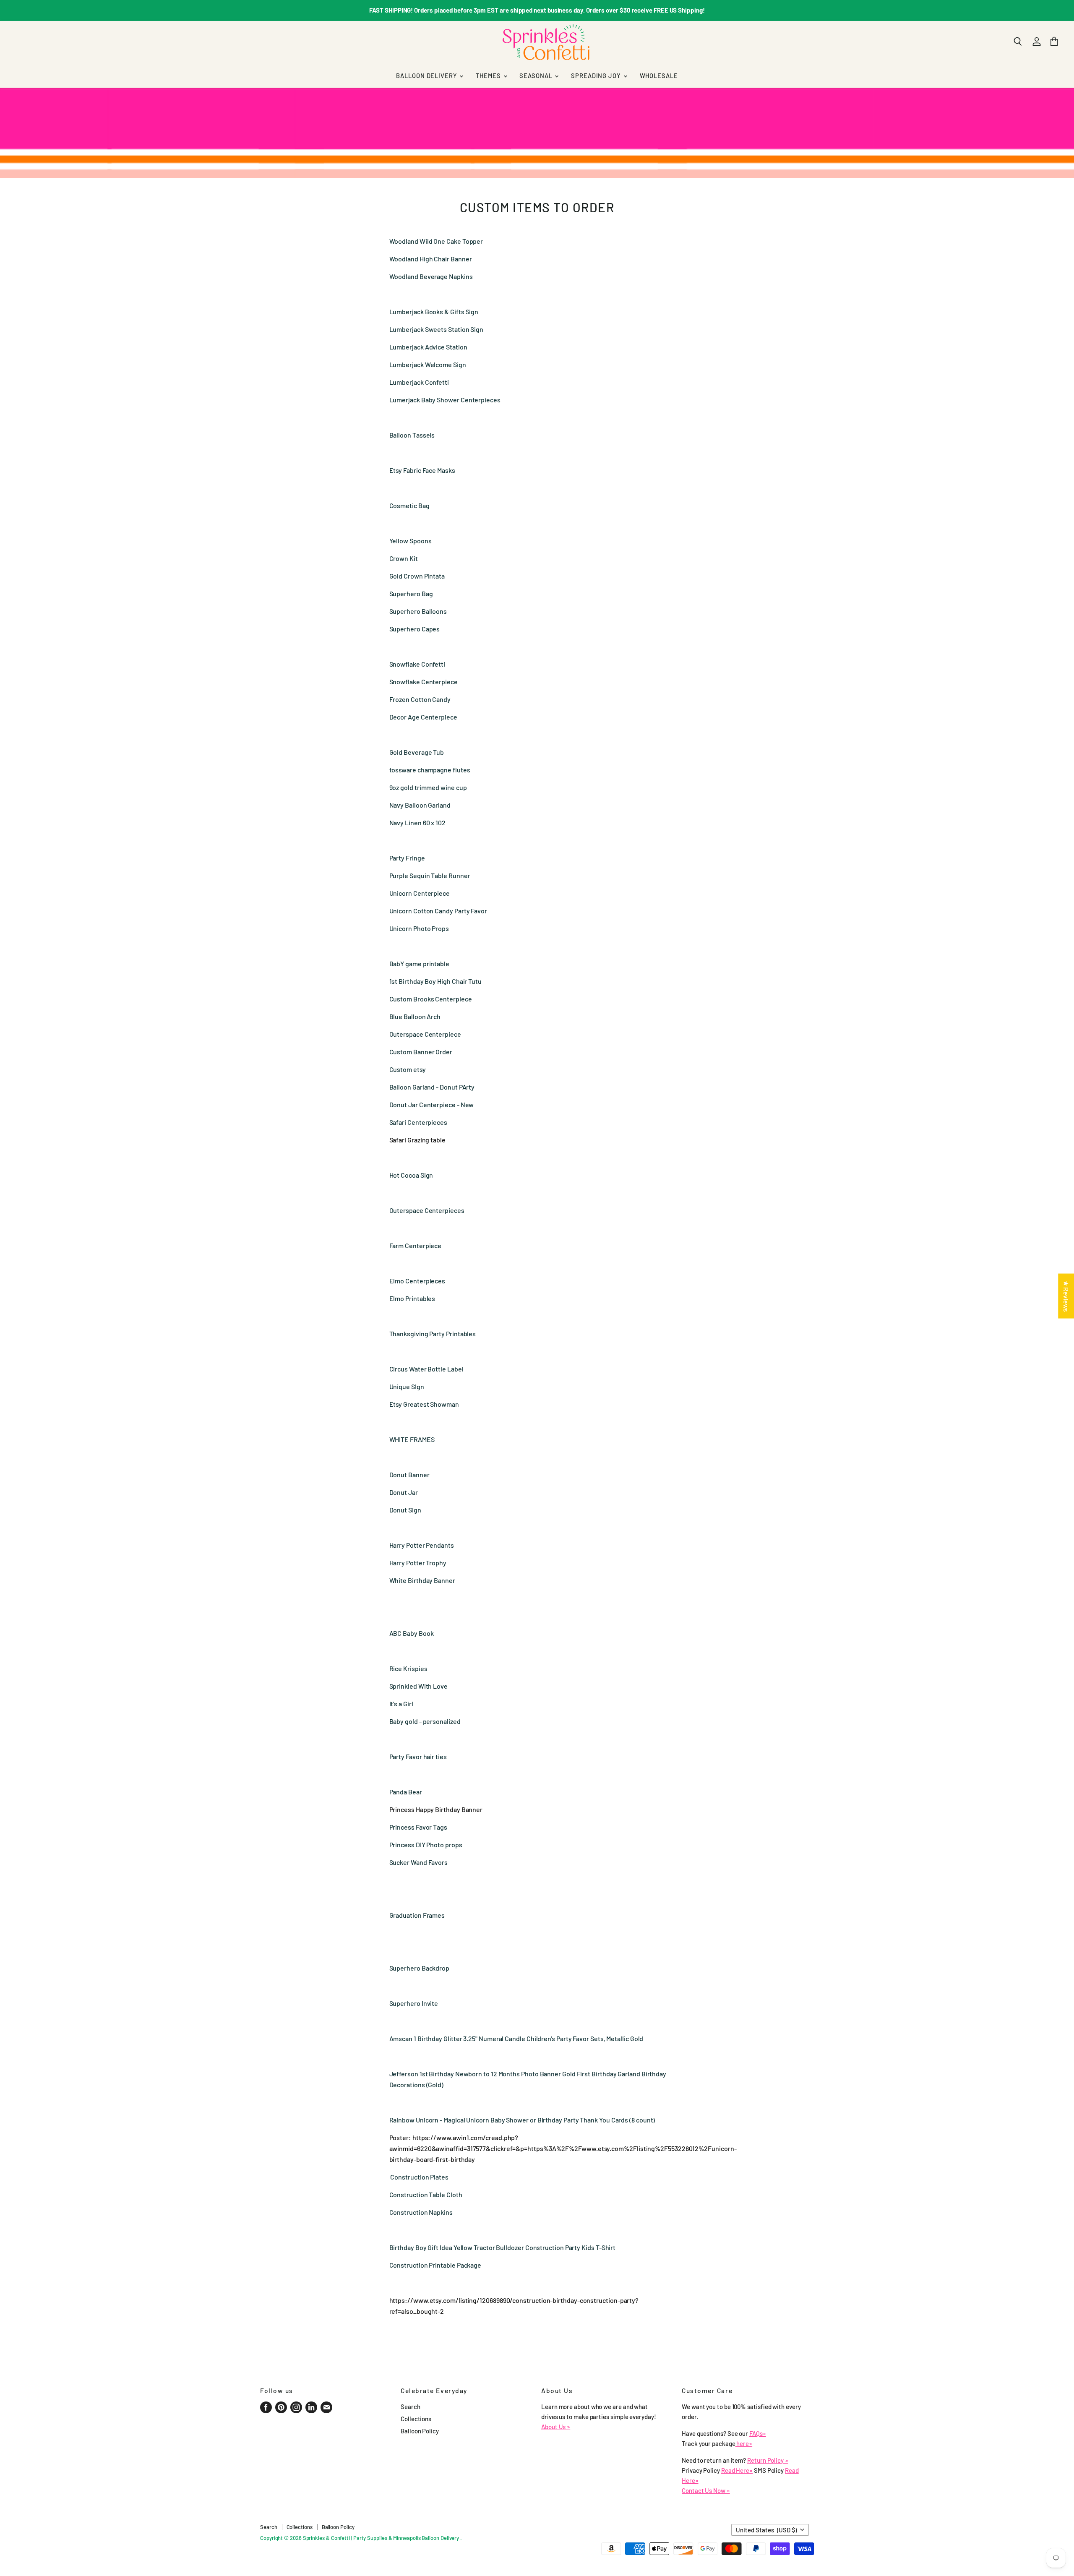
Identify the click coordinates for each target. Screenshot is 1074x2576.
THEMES (489, 76)
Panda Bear (406, 1792)
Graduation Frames (417, 1915)
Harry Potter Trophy (418, 1563)
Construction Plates (419, 2177)
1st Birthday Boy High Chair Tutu (436, 981)
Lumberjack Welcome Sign (428, 364)
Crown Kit (404, 558)
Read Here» (737, 2470)
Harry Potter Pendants (422, 1545)
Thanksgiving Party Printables (433, 1334)
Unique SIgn (407, 1386)
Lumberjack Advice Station (428, 347)
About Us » (556, 2427)
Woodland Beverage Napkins (432, 276)
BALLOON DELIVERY (427, 76)
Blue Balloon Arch (416, 1016)
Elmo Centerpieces (417, 1281)
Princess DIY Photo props (426, 1845)
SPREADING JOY (597, 76)
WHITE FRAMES (412, 1439)
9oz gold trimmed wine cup (429, 787)
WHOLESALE (659, 76)
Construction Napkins (421, 2212)
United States (766, 2530)
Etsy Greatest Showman (425, 1404)
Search (411, 2407)
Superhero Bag (411, 593)
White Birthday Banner (423, 1580)
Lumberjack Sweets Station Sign (437, 329)
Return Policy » (768, 2460)
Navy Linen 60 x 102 (418, 823)
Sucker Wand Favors (419, 1862)
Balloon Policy (420, 2431)
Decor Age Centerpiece (424, 717)
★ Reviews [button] (1066, 1296)
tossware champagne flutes (430, 770)
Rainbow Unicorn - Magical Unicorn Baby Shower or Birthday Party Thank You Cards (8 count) (522, 2120)
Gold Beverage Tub (417, 752)
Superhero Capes (415, 629)
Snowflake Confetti (418, 664)
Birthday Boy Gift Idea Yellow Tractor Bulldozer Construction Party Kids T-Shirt (503, 2247)
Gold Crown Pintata (417, 576)
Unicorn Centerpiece (420, 893)
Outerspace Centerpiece (425, 1034)
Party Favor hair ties (418, 1756)
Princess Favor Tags (418, 1827)
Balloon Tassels (413, 435)
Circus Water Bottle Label (427, 1369)
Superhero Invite (414, 2003)
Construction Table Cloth (426, 2194)
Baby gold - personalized (426, 1721)
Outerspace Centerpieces (427, 1210)
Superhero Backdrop (420, 1968)
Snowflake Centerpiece (424, 682)
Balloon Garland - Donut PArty (432, 1087)
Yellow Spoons (411, 541)
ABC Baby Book (412, 1633)
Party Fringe (408, 858)
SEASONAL (537, 76)
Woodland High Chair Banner (431, 259)
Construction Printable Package (435, 2265)
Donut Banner (410, 1474)
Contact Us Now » (706, 2490)
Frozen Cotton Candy (421, 699)
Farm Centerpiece (416, 1245)
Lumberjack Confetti (420, 382)
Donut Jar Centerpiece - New (432, 1104)
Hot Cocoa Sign (412, 1175)
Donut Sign (405, 1510)
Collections (416, 2419)
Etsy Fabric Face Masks (423, 470)
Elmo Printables (412, 1298)
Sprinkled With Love (418, 1686)
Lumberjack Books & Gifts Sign (434, 312)
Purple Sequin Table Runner (430, 875)
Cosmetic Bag (410, 505)
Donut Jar (404, 1492)
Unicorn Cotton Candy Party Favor (439, 911)
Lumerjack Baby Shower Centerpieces (446, 400)
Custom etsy (408, 1069)
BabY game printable (419, 963)
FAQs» (758, 2433)
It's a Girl (402, 1704)
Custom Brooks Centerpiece (431, 999)
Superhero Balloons (418, 611)
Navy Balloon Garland (420, 805)
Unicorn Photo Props (420, 928)
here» (744, 2443)
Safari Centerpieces (418, 1122)
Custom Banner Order (421, 1052)
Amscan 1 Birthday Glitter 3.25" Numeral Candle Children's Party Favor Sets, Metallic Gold (516, 2038)
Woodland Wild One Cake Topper (436, 241)
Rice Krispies (408, 1668)
